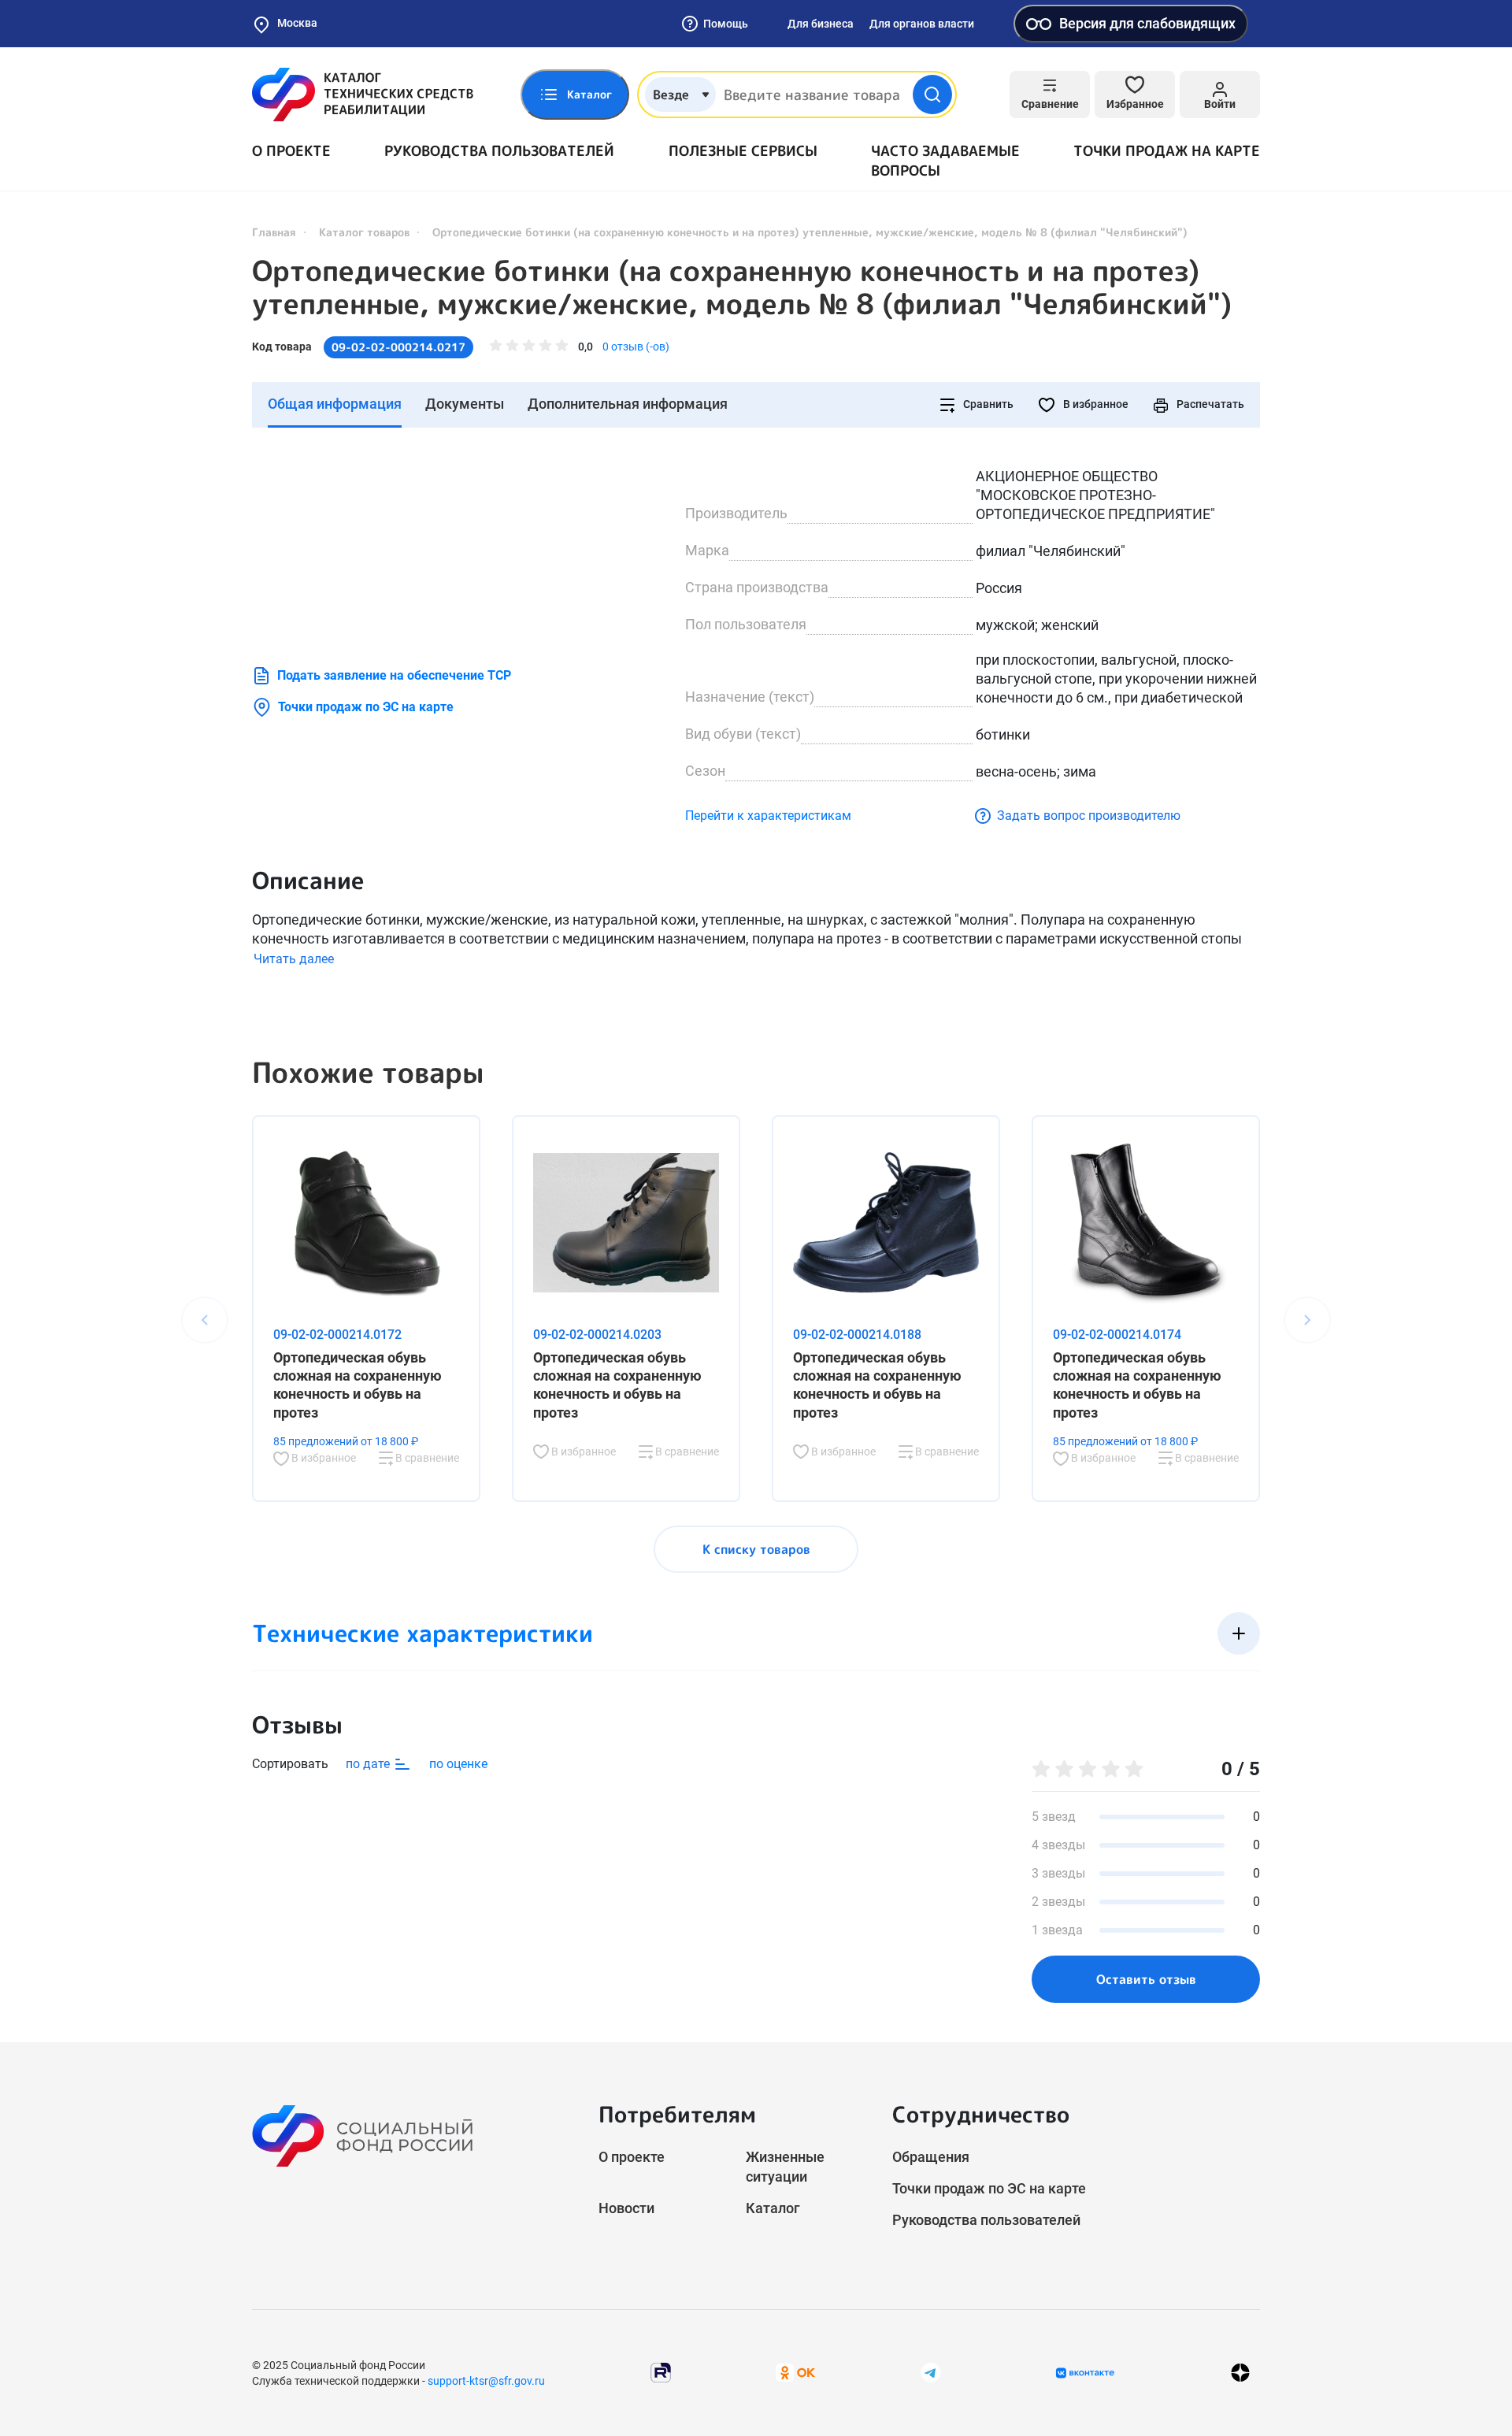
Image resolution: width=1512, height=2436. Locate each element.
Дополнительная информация (628, 404)
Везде (671, 95)
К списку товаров (756, 1549)
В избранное (1095, 404)
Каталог (773, 2208)
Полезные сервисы (743, 151)
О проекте (291, 151)
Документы (465, 404)
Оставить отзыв (1146, 1979)
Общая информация (335, 404)
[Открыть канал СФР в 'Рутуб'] (661, 2372)
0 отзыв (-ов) (636, 347)
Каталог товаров (364, 232)
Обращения (931, 2157)
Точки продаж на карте (1167, 151)
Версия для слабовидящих (1147, 23)
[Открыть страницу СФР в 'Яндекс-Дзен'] (1240, 2373)
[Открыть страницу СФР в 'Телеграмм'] (931, 2372)
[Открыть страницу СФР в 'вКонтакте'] (1085, 2373)
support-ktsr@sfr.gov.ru (486, 2381)
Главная (274, 232)
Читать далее (294, 959)
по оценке (458, 1764)
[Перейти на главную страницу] (363, 95)
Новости (626, 2208)
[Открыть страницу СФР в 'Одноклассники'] (795, 2372)
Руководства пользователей (499, 151)
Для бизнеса (821, 24)
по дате (369, 1764)
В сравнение (426, 1458)
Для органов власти (922, 24)
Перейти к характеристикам (768, 816)
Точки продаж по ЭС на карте (366, 707)
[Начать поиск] (932, 95)
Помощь (726, 24)
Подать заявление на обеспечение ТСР (394, 675)
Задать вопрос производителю (1089, 816)
